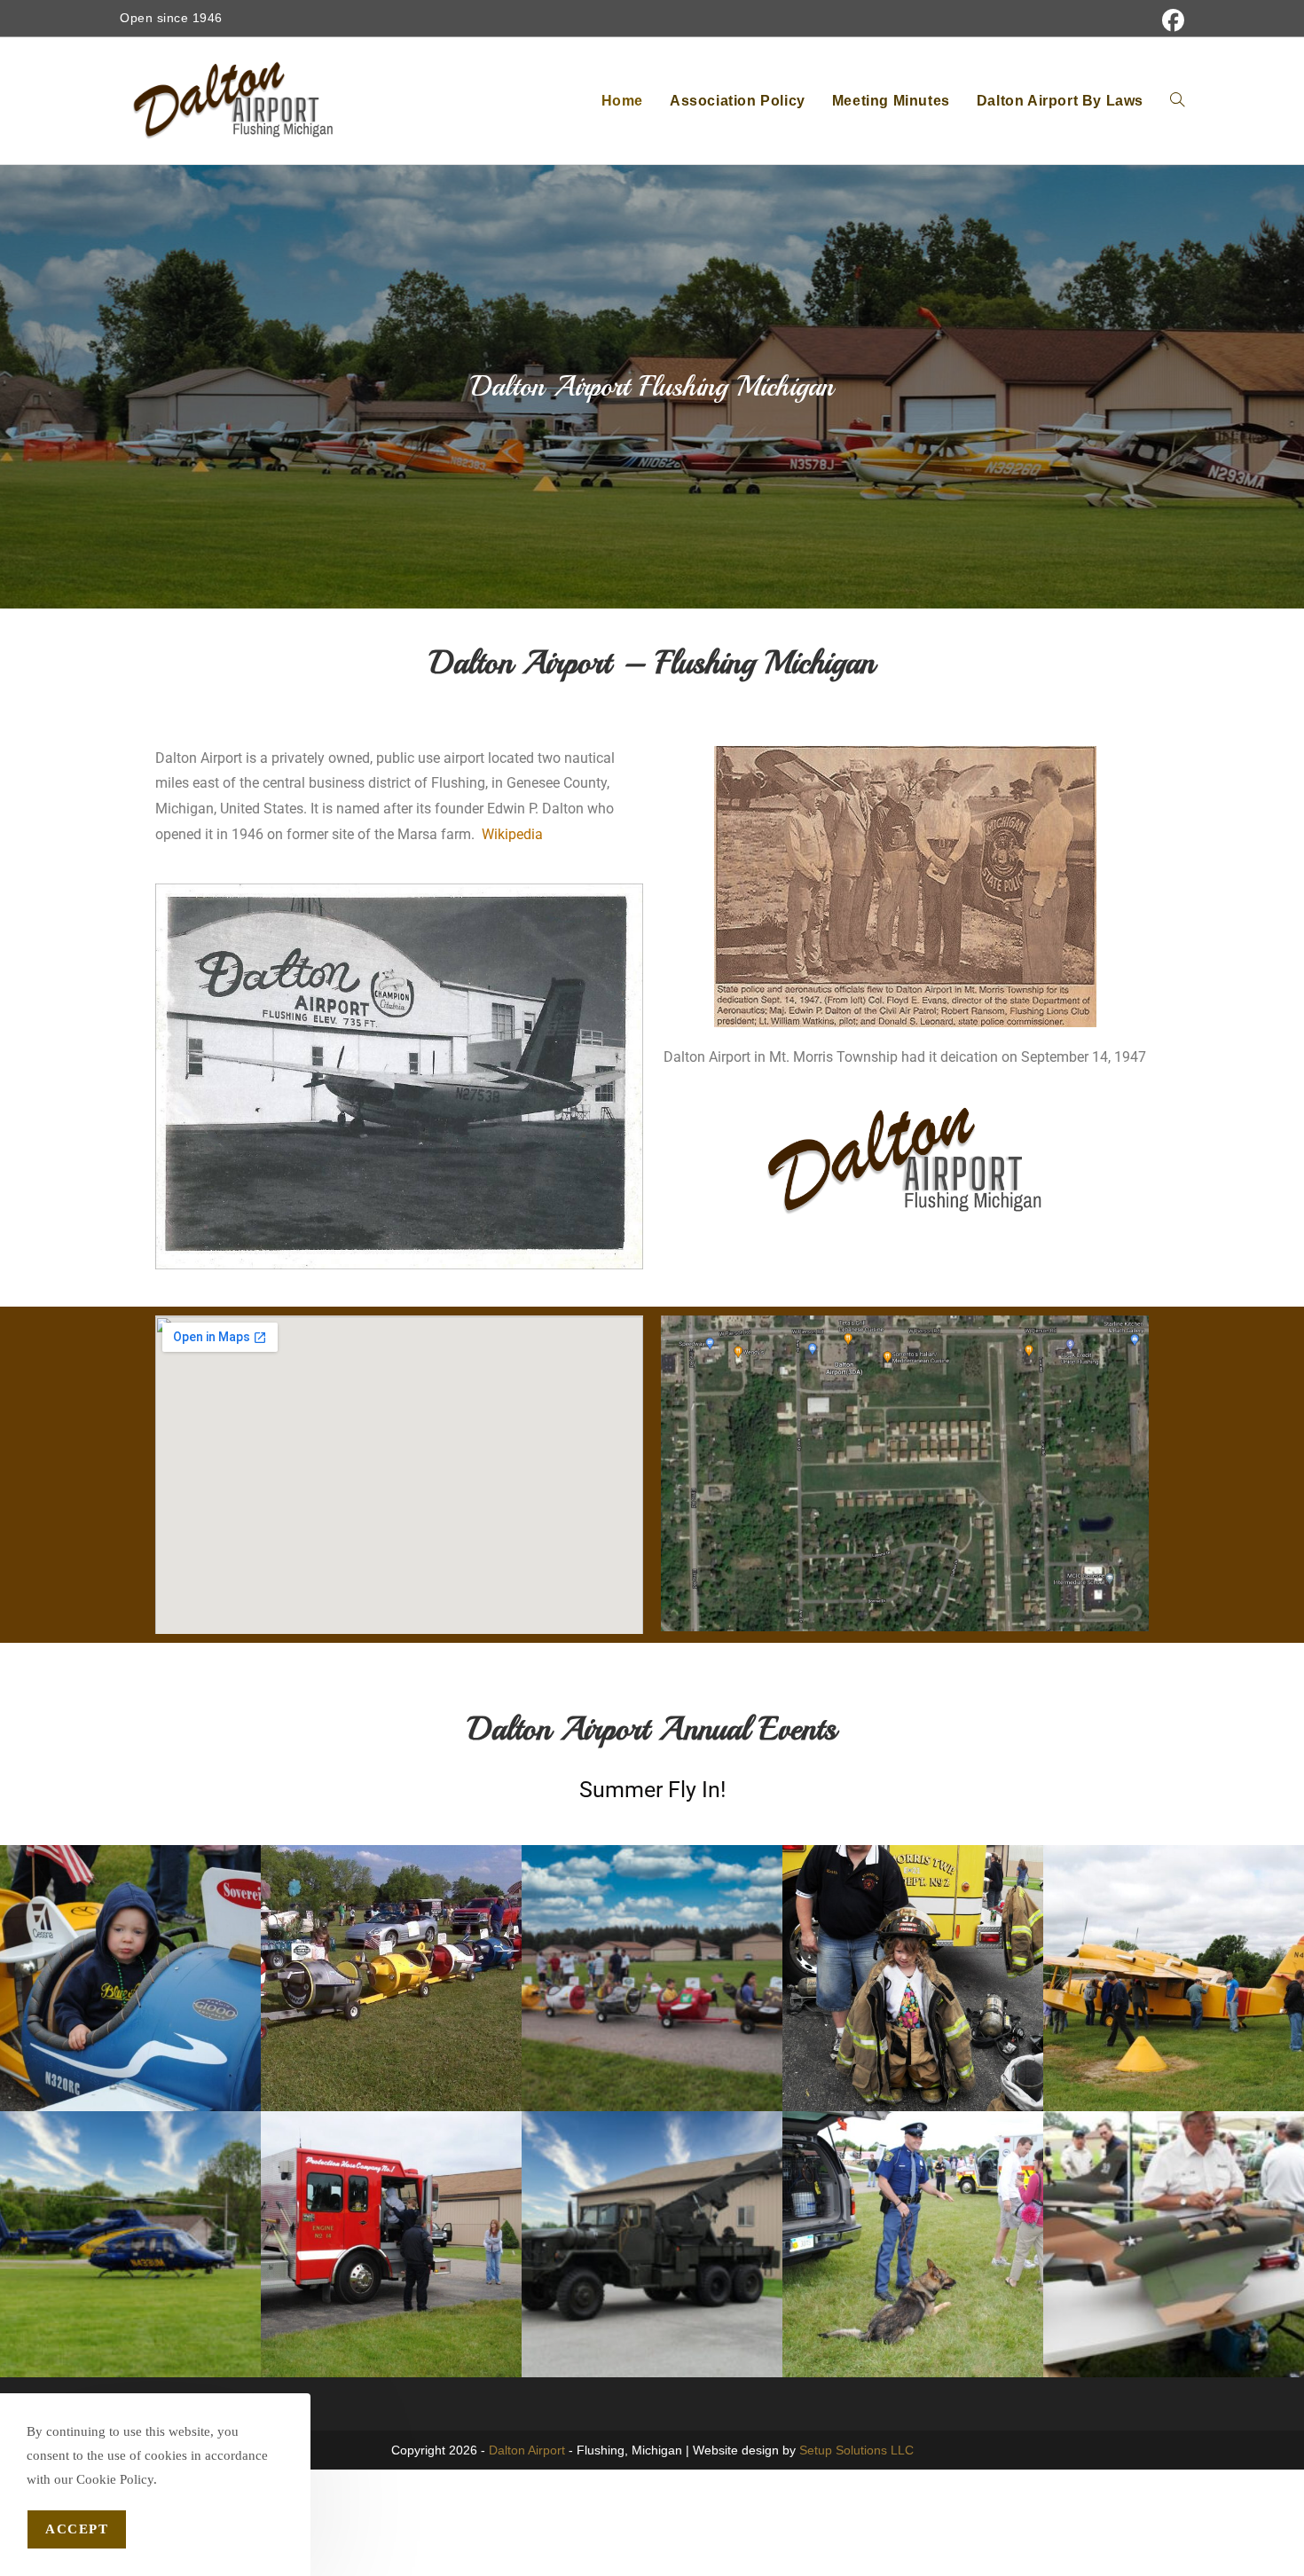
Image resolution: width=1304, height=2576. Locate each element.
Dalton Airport (527, 2450)
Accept (77, 2529)
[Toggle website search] (1177, 101)
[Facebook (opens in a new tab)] (1170, 21)
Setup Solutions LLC (856, 2450)
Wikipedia (512, 834)
